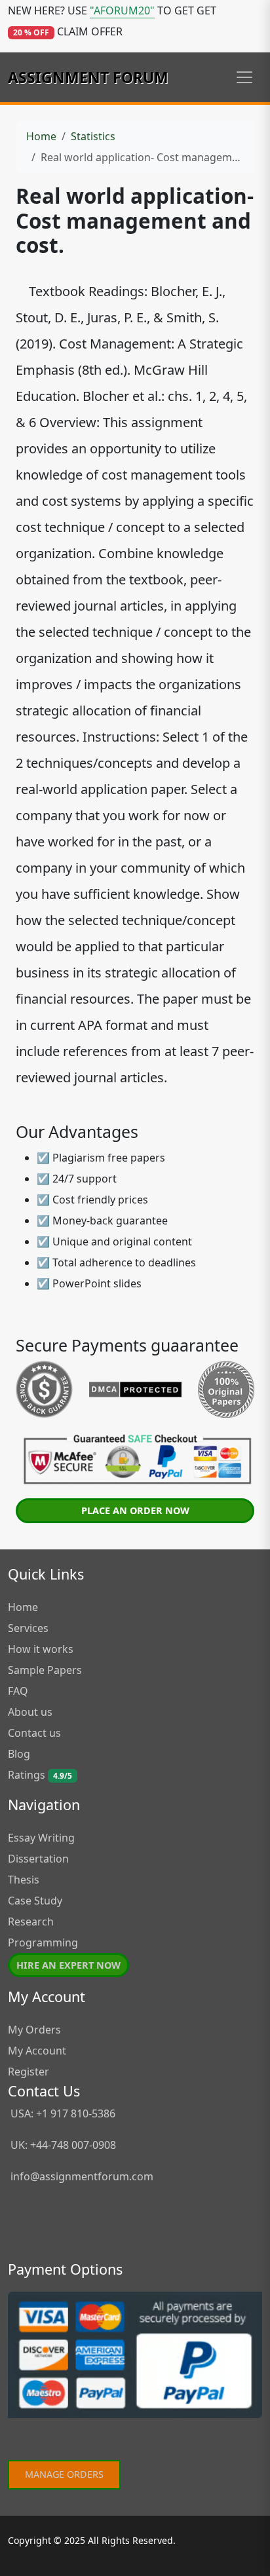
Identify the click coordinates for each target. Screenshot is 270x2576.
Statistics (93, 136)
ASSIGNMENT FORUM (88, 77)
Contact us (34, 1733)
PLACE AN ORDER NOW (135, 1510)
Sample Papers (45, 1670)
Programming (43, 1942)
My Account (37, 2051)
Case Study (35, 1901)
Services (28, 1628)
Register (29, 2072)
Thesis (24, 1880)
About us (30, 1712)
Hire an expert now (68, 1965)
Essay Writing (41, 1838)
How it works (41, 1649)
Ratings (40, 1775)
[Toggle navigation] (244, 77)
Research (31, 1922)
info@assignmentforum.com (82, 2176)
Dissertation (38, 1859)
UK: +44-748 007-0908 (62, 2145)
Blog (19, 1754)
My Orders (34, 2030)
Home (41, 136)
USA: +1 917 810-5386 (62, 2113)
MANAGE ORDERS (64, 2474)
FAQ (18, 1691)
